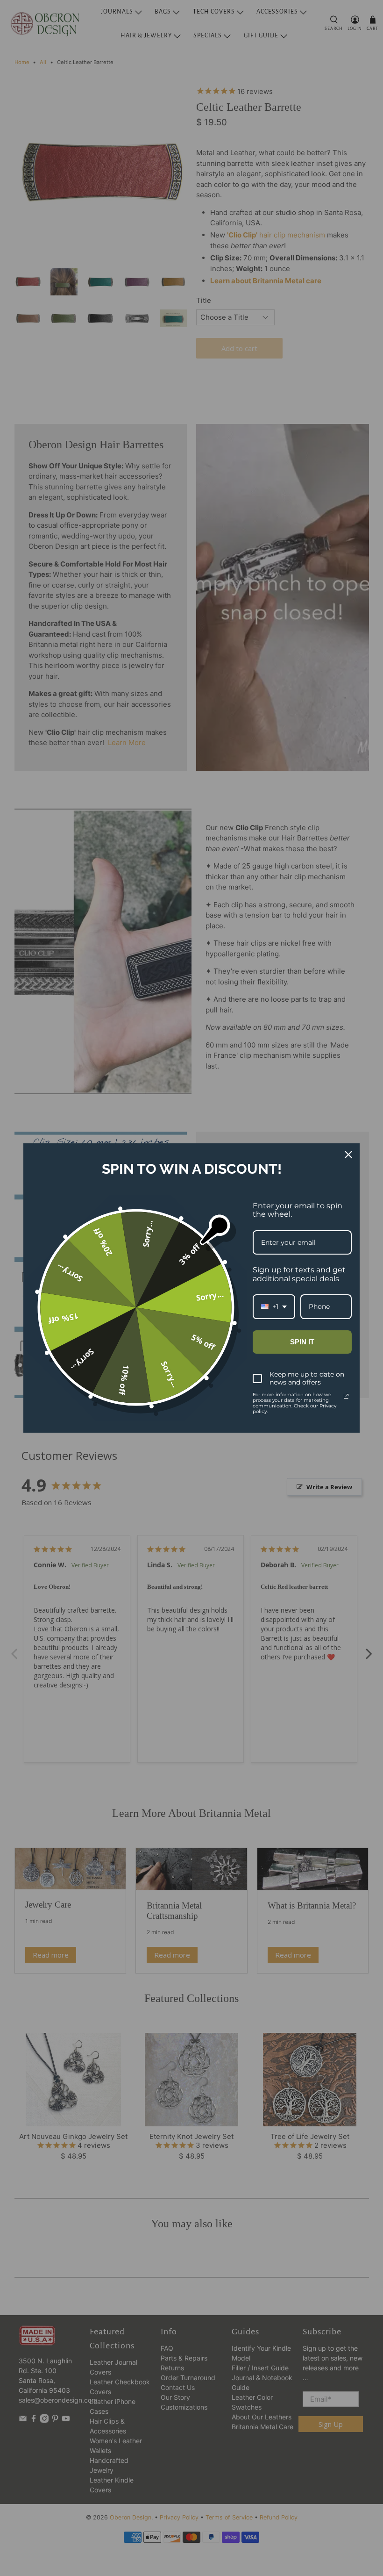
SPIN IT (302, 1342)
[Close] (348, 1155)
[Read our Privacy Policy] (346, 1396)
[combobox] (274, 1307)
